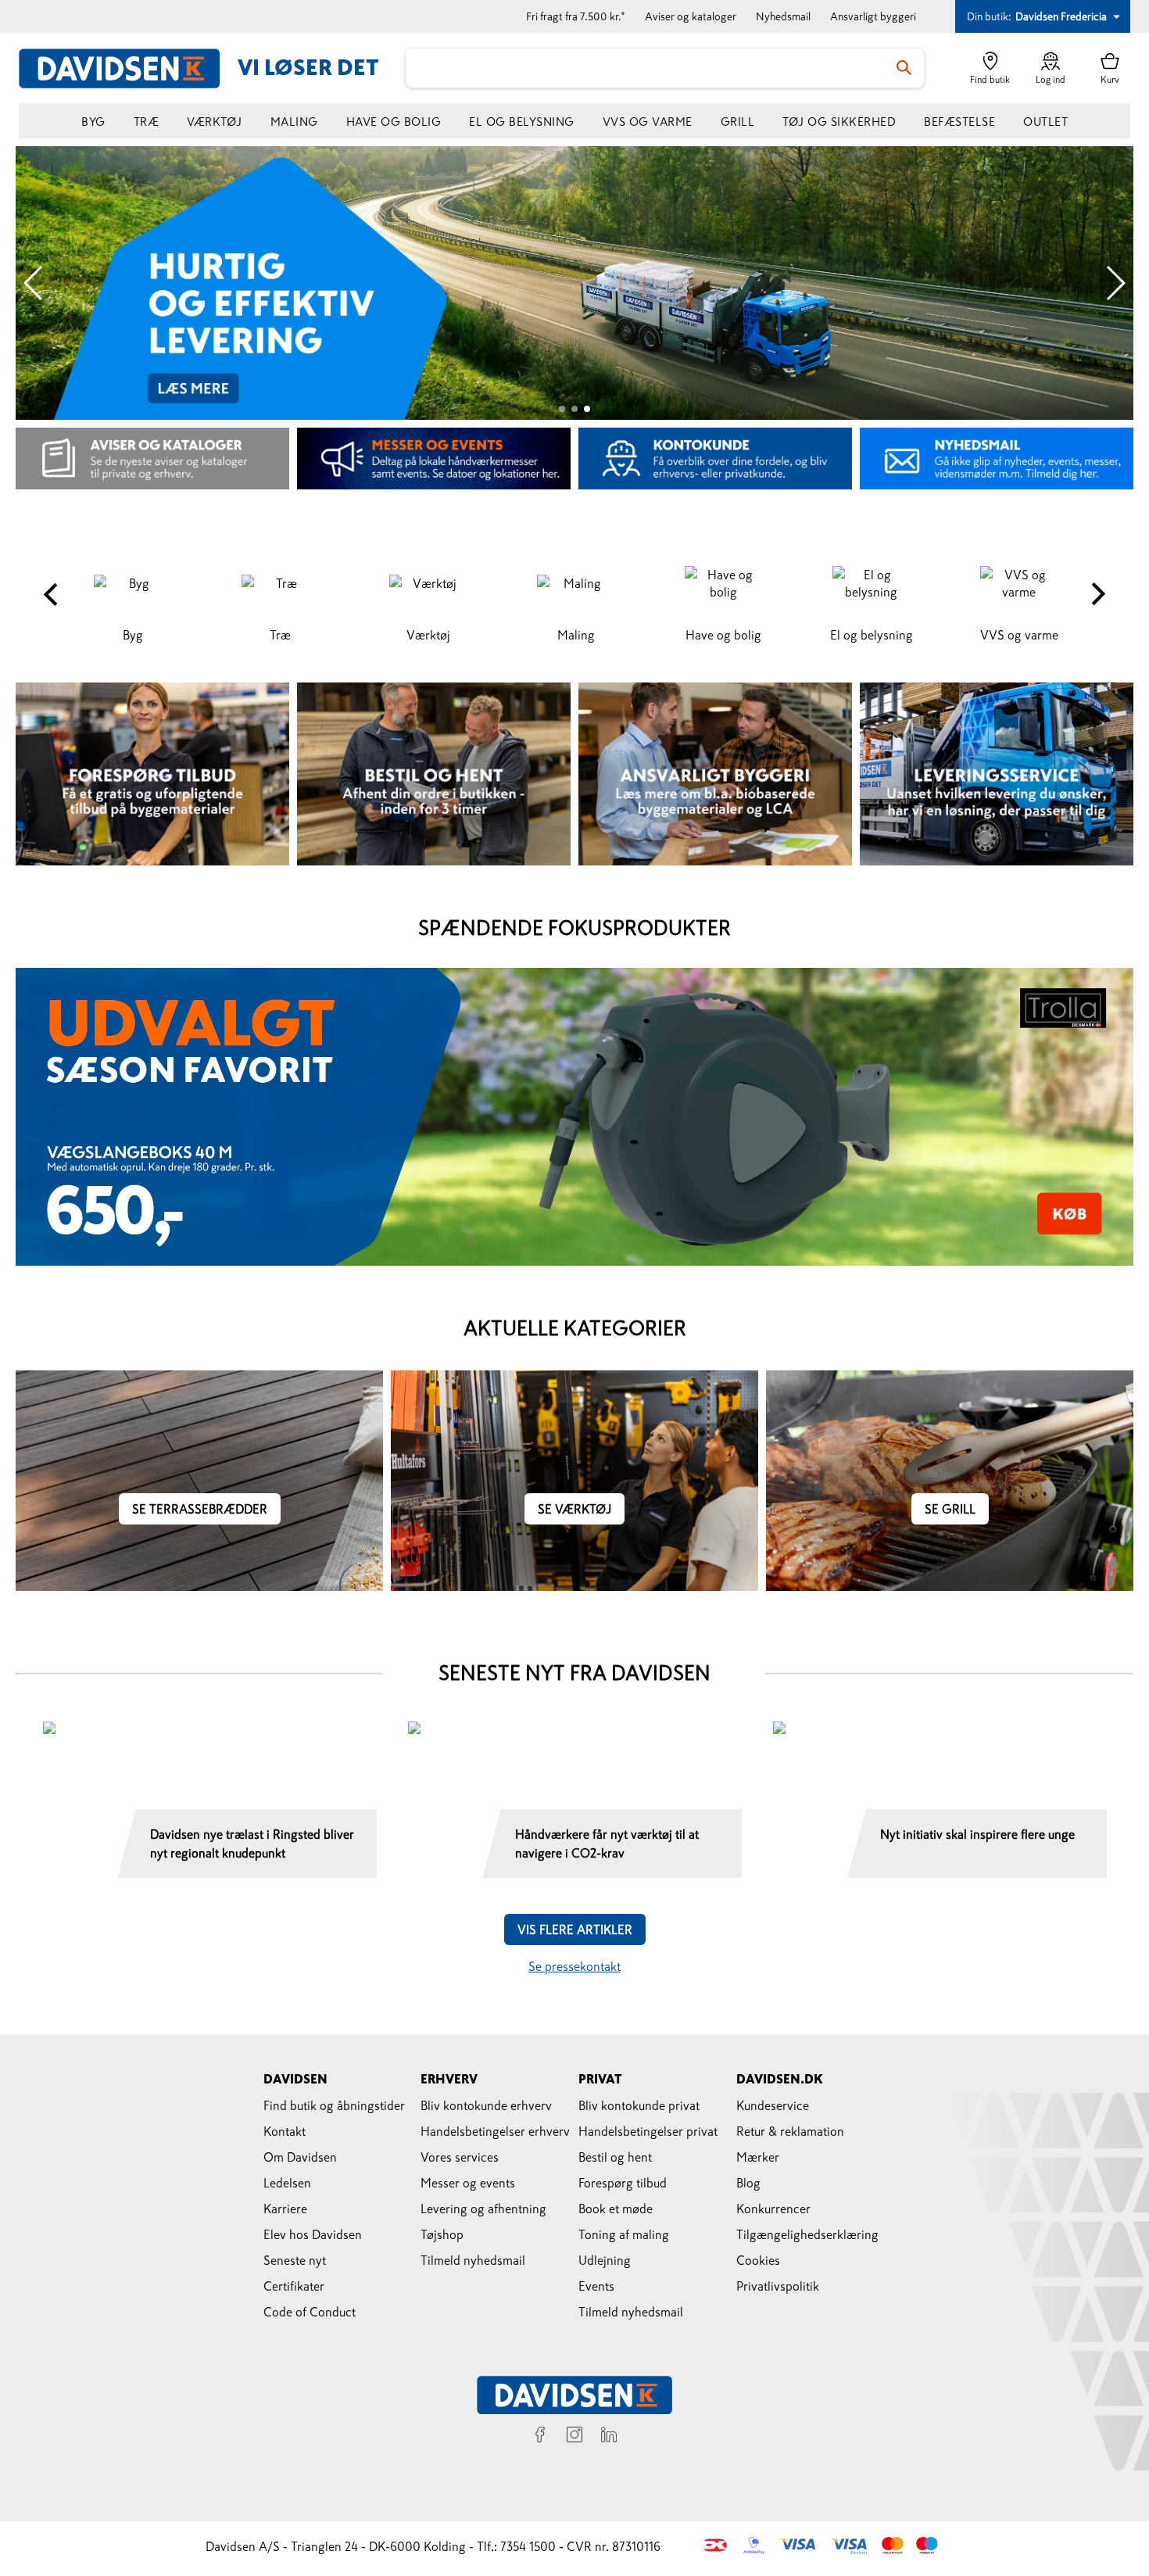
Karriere (285, 2209)
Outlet (1045, 122)
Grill (738, 122)
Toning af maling (624, 2234)
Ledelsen (287, 2183)
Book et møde (616, 2209)
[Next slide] (1115, 283)
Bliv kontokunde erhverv (486, 2105)
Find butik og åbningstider (334, 2105)
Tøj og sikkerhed (839, 122)
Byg (93, 122)
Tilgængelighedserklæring (807, 2234)
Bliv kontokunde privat (639, 2105)
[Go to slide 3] (587, 409)
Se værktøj (574, 1509)
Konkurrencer (773, 2209)
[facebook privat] (540, 2437)
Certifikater (294, 2286)
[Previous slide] (34, 283)
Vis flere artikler (575, 1929)
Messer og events (468, 2183)
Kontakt (285, 2131)
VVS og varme (648, 122)
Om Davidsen (300, 2157)
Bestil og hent (615, 2157)
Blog (748, 2183)
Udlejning (605, 2260)
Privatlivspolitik (778, 2286)
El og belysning (522, 122)
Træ (147, 122)
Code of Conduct (310, 2312)
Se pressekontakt (574, 1966)
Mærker (758, 2157)
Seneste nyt (295, 2260)
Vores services (460, 2157)
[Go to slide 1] (562, 409)
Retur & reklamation (790, 2131)
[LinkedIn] (609, 2437)
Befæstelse (959, 122)
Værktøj (215, 122)
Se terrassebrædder (200, 1509)
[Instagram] (574, 2437)
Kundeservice (773, 2105)
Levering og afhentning (483, 2209)
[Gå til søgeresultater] (904, 68)
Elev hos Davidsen (313, 2234)
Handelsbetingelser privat (648, 2131)
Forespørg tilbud (623, 2183)
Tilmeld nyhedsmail (473, 2260)
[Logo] (128, 68)
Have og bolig (394, 122)
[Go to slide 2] (574, 409)
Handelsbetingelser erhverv (495, 2131)
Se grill (950, 1509)
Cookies (758, 2260)
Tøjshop (442, 2234)
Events (596, 2286)
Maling (294, 122)
